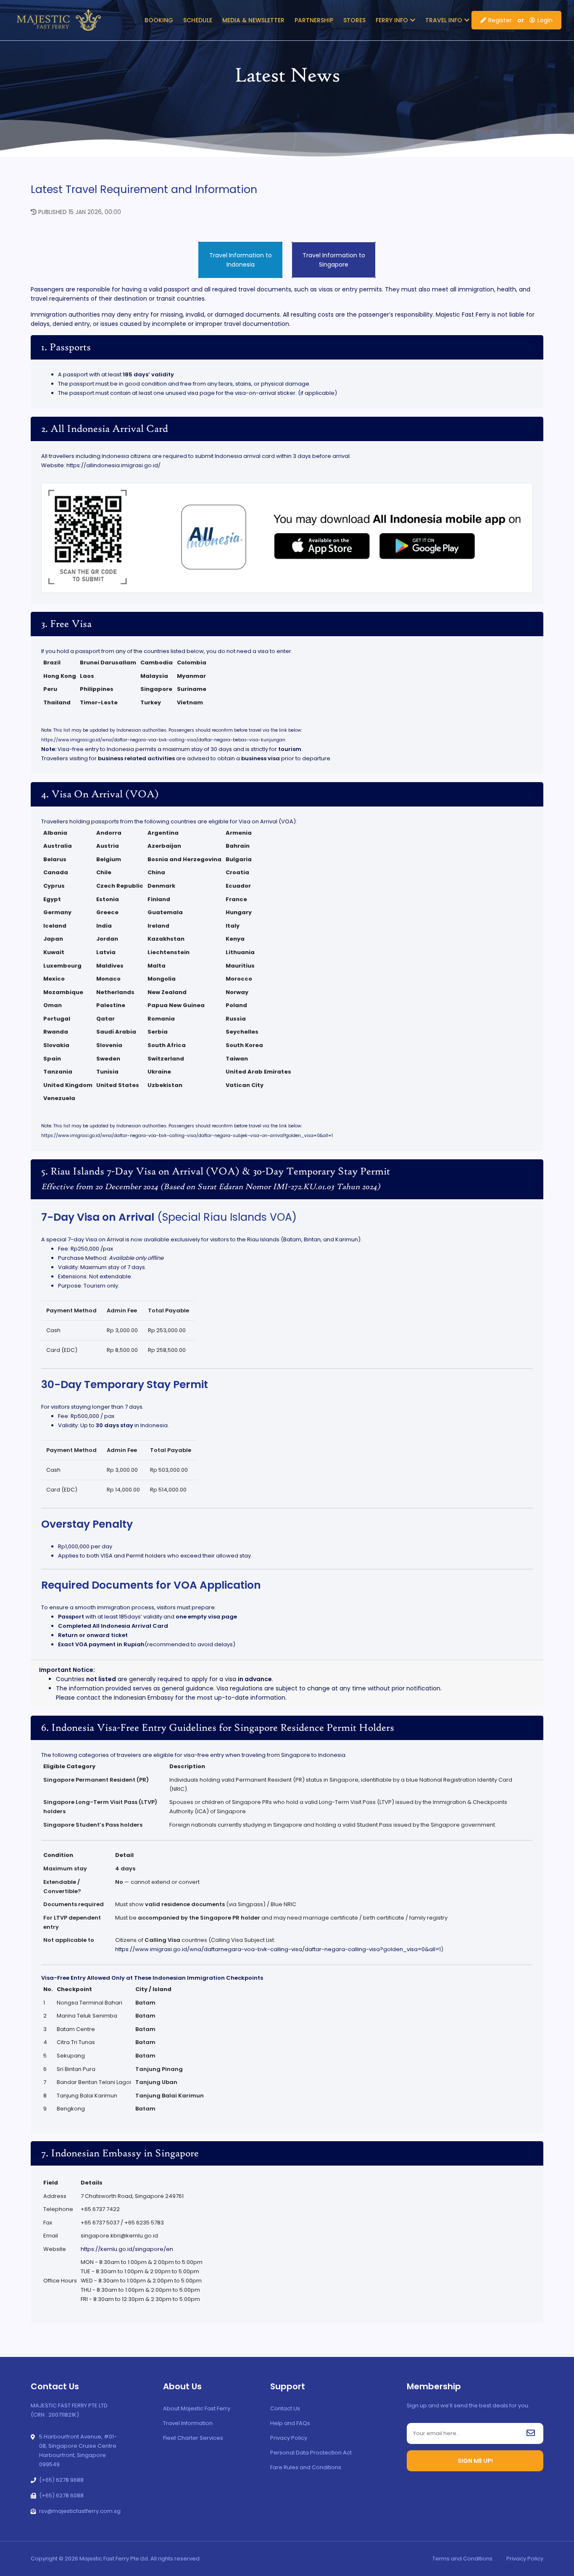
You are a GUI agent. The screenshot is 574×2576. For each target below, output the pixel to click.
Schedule (198, 20)
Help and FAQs (290, 2423)
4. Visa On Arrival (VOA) (100, 795)
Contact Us (285, 2408)
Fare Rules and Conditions (306, 2467)
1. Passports (66, 348)
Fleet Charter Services (193, 2438)
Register (500, 20)
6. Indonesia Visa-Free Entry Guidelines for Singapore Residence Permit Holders (218, 1728)
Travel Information (188, 2423)
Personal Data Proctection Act (311, 2453)
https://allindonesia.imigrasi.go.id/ (113, 465)
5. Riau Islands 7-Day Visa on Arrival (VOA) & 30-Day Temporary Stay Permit (216, 1179)
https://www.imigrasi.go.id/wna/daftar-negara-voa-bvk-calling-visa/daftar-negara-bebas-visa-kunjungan (163, 740)
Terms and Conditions (462, 2559)
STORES (354, 20)
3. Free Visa (66, 624)
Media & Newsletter (253, 20)
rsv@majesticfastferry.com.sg (80, 2511)
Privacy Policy (289, 2438)
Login (545, 20)
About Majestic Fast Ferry (197, 2408)
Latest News (287, 77)
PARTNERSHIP (314, 20)
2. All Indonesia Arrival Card (105, 429)
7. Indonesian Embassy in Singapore (120, 2154)
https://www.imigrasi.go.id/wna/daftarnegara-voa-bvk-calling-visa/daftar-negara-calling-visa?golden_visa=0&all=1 (278, 1949)
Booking (159, 20)
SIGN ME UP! (475, 2461)
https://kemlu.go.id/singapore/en (127, 2249)
